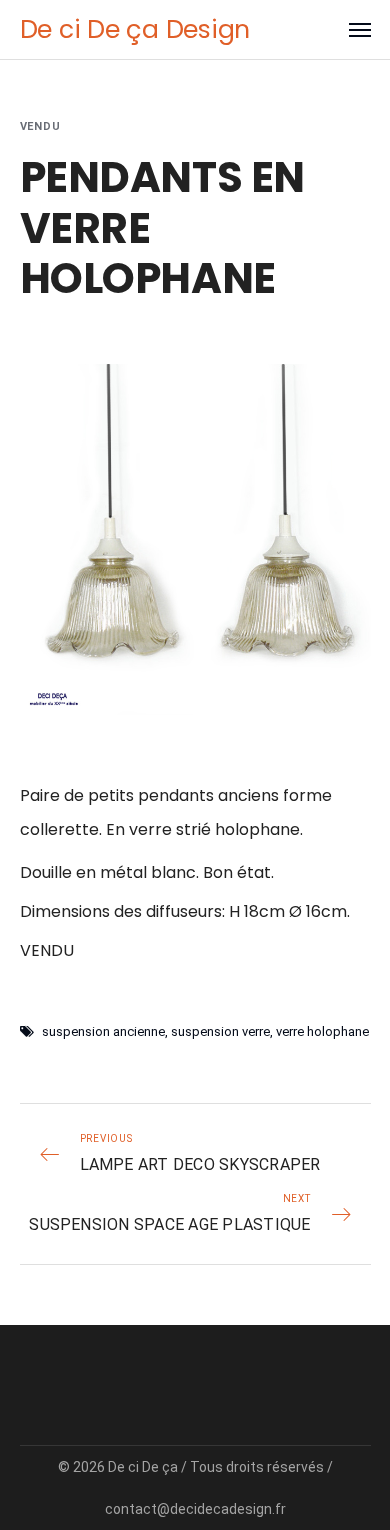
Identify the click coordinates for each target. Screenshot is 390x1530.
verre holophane (322, 1031)
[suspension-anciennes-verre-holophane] (195, 539)
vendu (41, 126)
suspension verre (220, 1031)
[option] (195, 539)
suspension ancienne (103, 1031)
